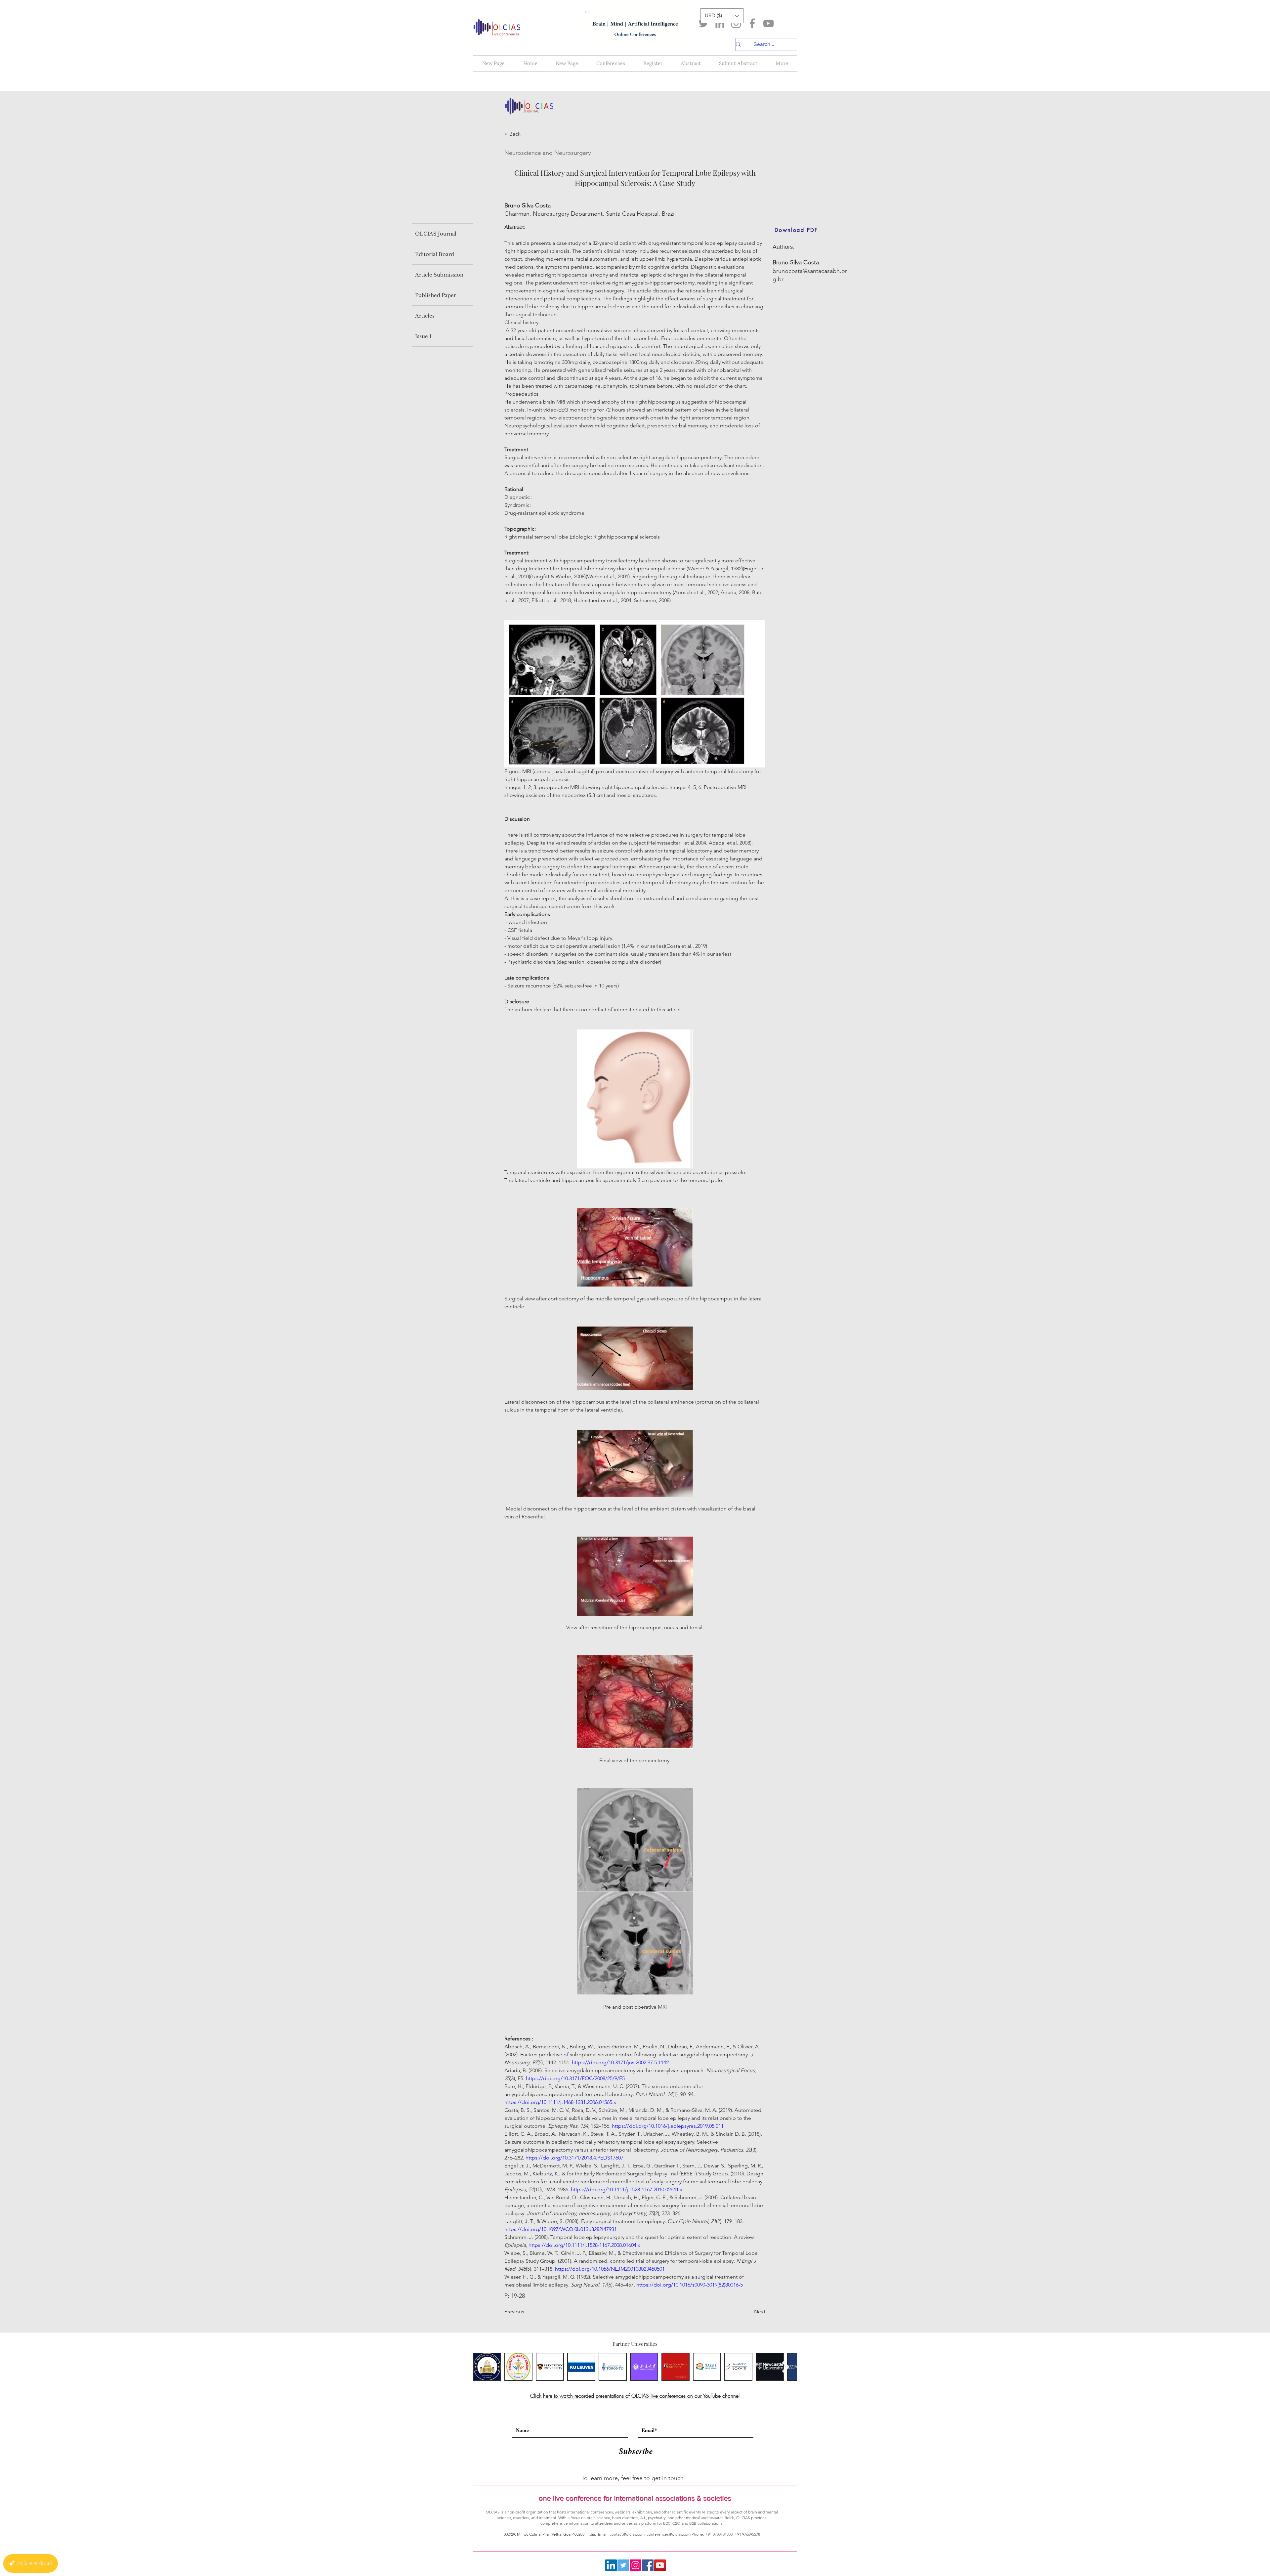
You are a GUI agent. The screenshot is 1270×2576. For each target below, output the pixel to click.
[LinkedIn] (720, 23)
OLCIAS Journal (436, 234)
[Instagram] (736, 23)
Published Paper (436, 295)
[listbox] (722, 16)
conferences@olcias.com (669, 2534)
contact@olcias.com (627, 2534)
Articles (425, 316)
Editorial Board (435, 254)
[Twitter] (704, 23)
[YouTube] (768, 23)
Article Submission (439, 275)
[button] (722, 16)
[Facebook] (752, 23)
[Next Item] (786, 2367)
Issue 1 (423, 336)
